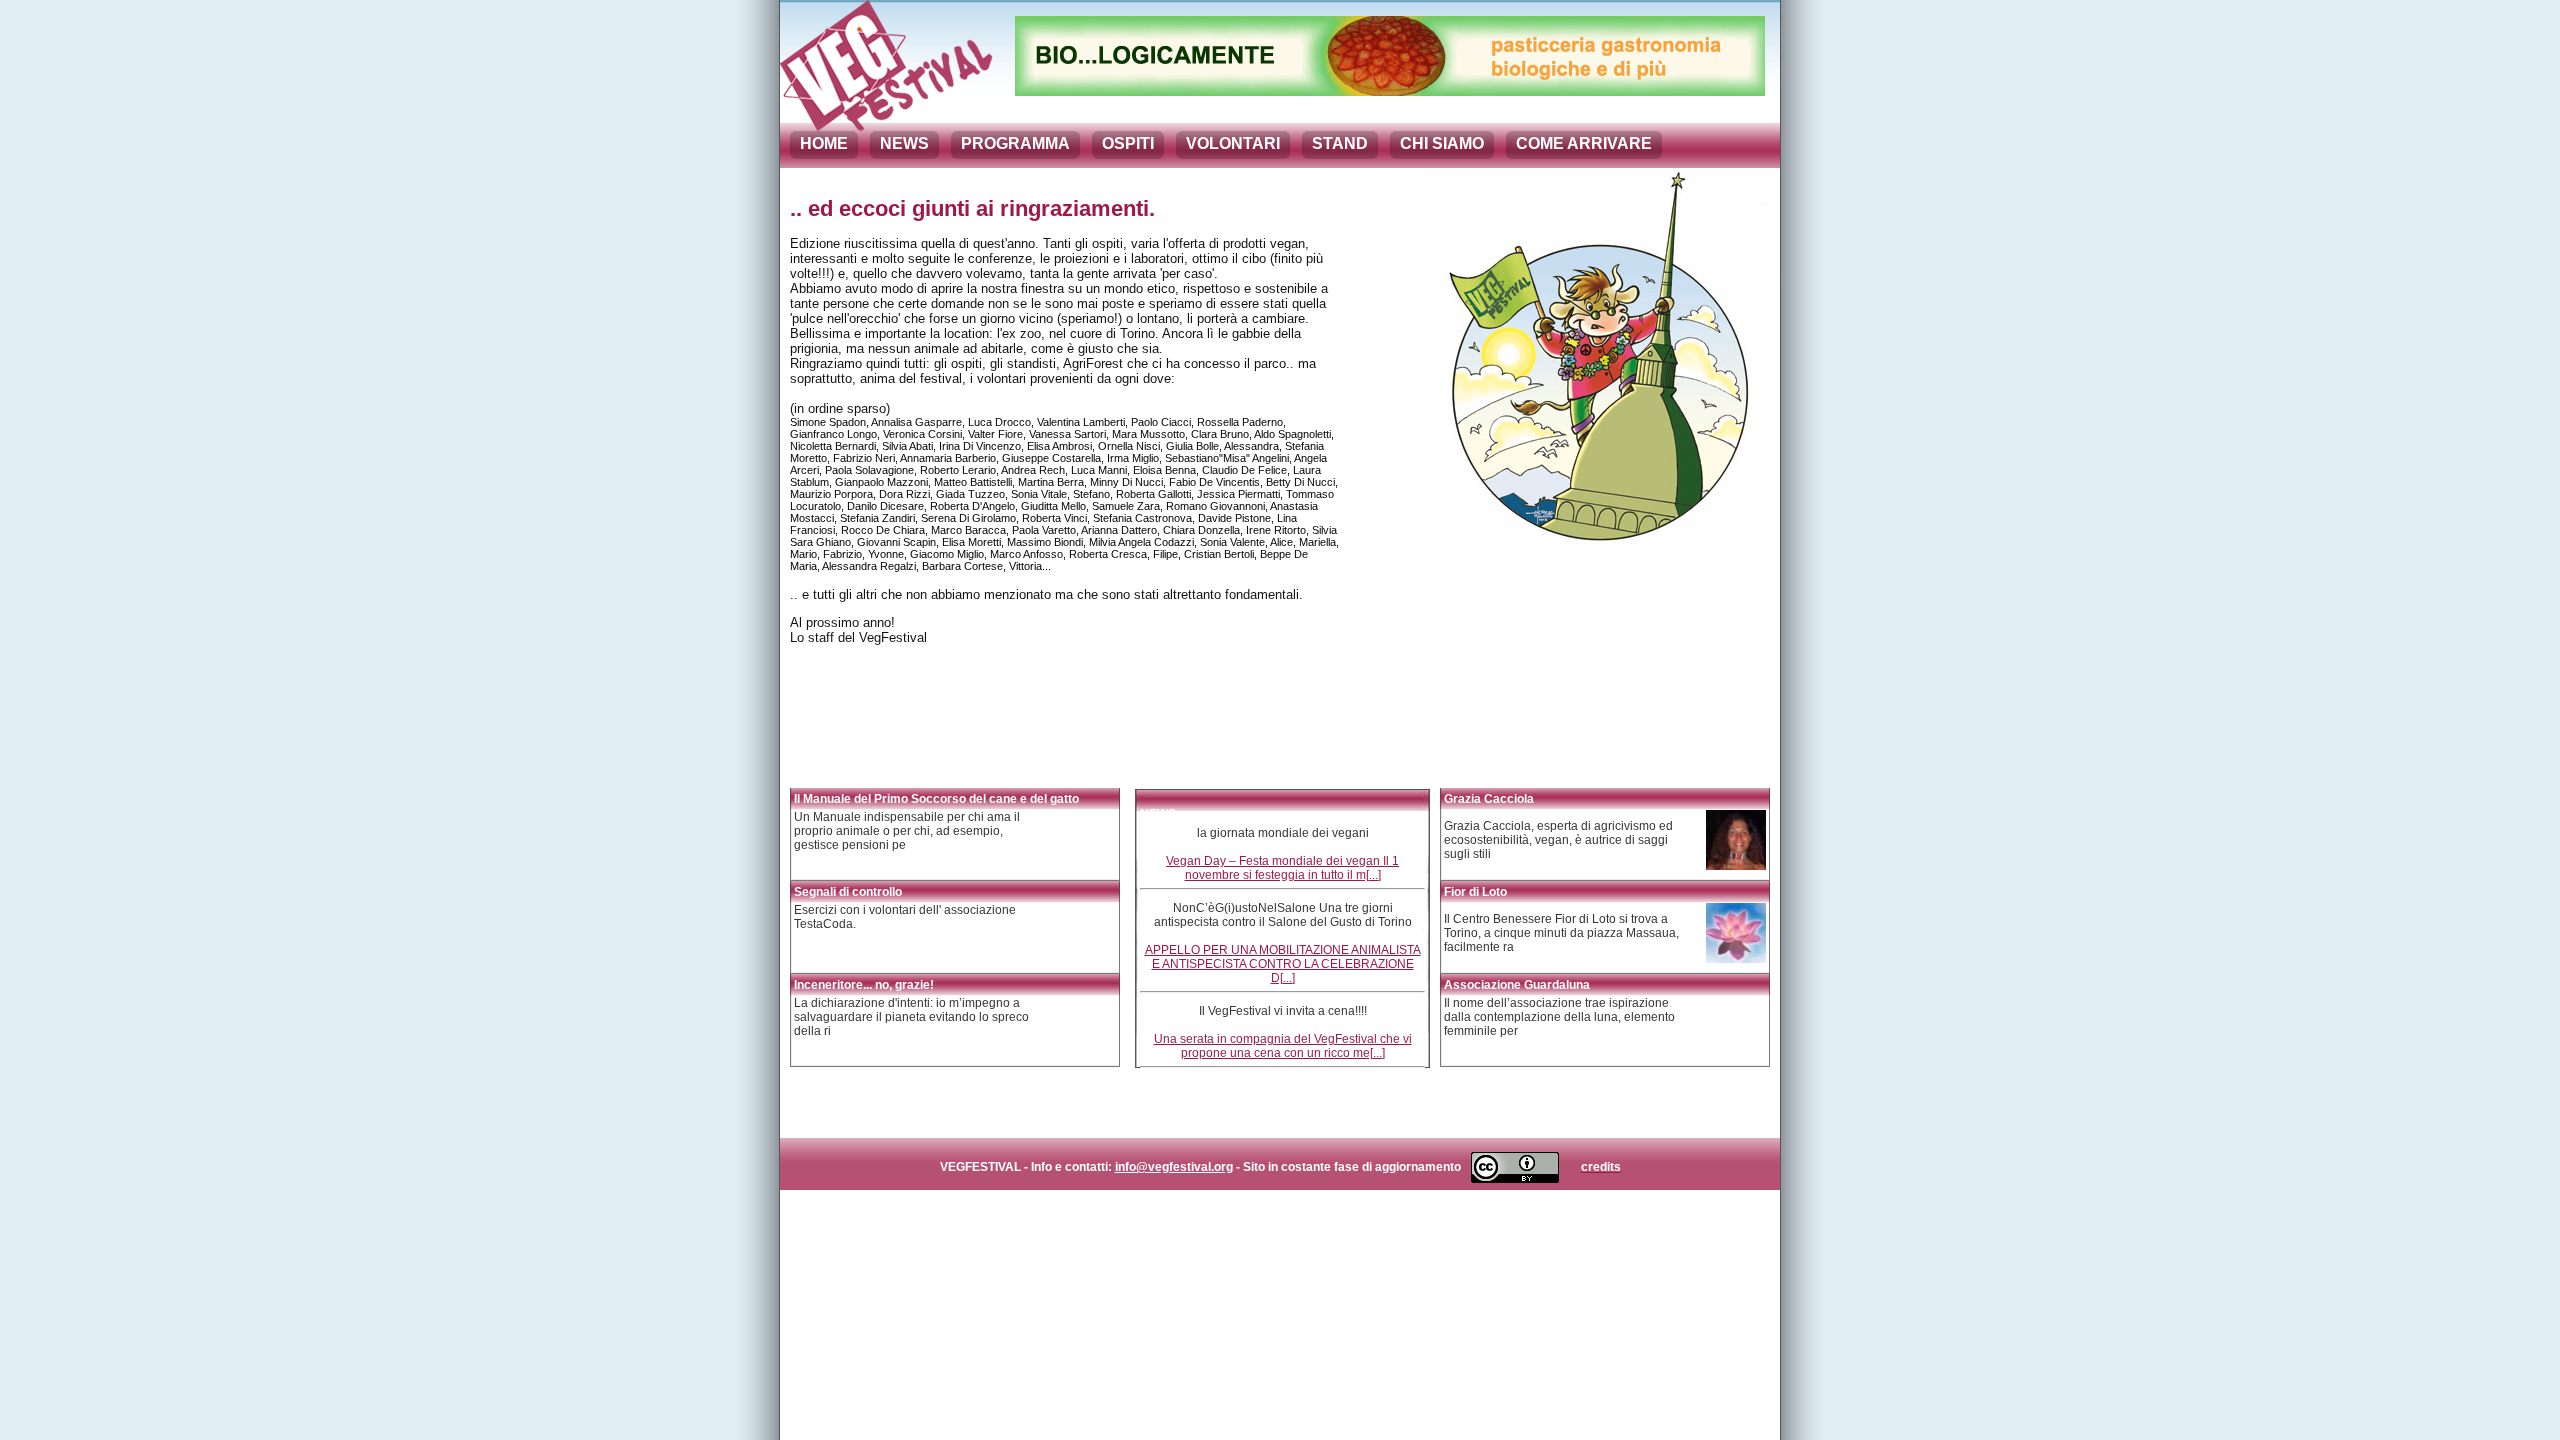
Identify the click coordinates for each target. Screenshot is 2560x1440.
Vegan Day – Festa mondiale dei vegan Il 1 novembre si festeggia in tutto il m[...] (1282, 868)
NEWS (904, 143)
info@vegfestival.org (1174, 1167)
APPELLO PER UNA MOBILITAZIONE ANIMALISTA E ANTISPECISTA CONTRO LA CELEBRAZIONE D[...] (1283, 964)
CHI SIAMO (1442, 143)
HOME (824, 143)
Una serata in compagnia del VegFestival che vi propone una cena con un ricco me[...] (1283, 1046)
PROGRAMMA (1015, 143)
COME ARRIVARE (1584, 143)
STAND (1340, 143)
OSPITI (1128, 143)
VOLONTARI (1233, 143)
